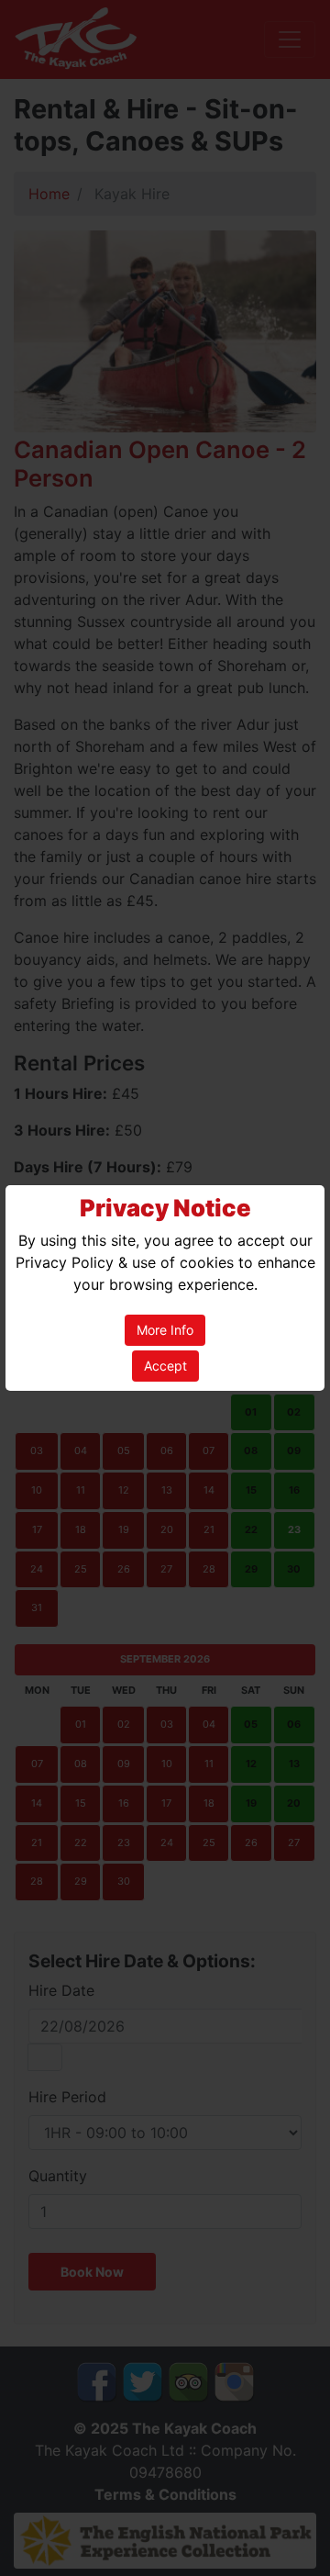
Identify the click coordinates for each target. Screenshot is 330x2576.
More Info (165, 1330)
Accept (165, 1366)
